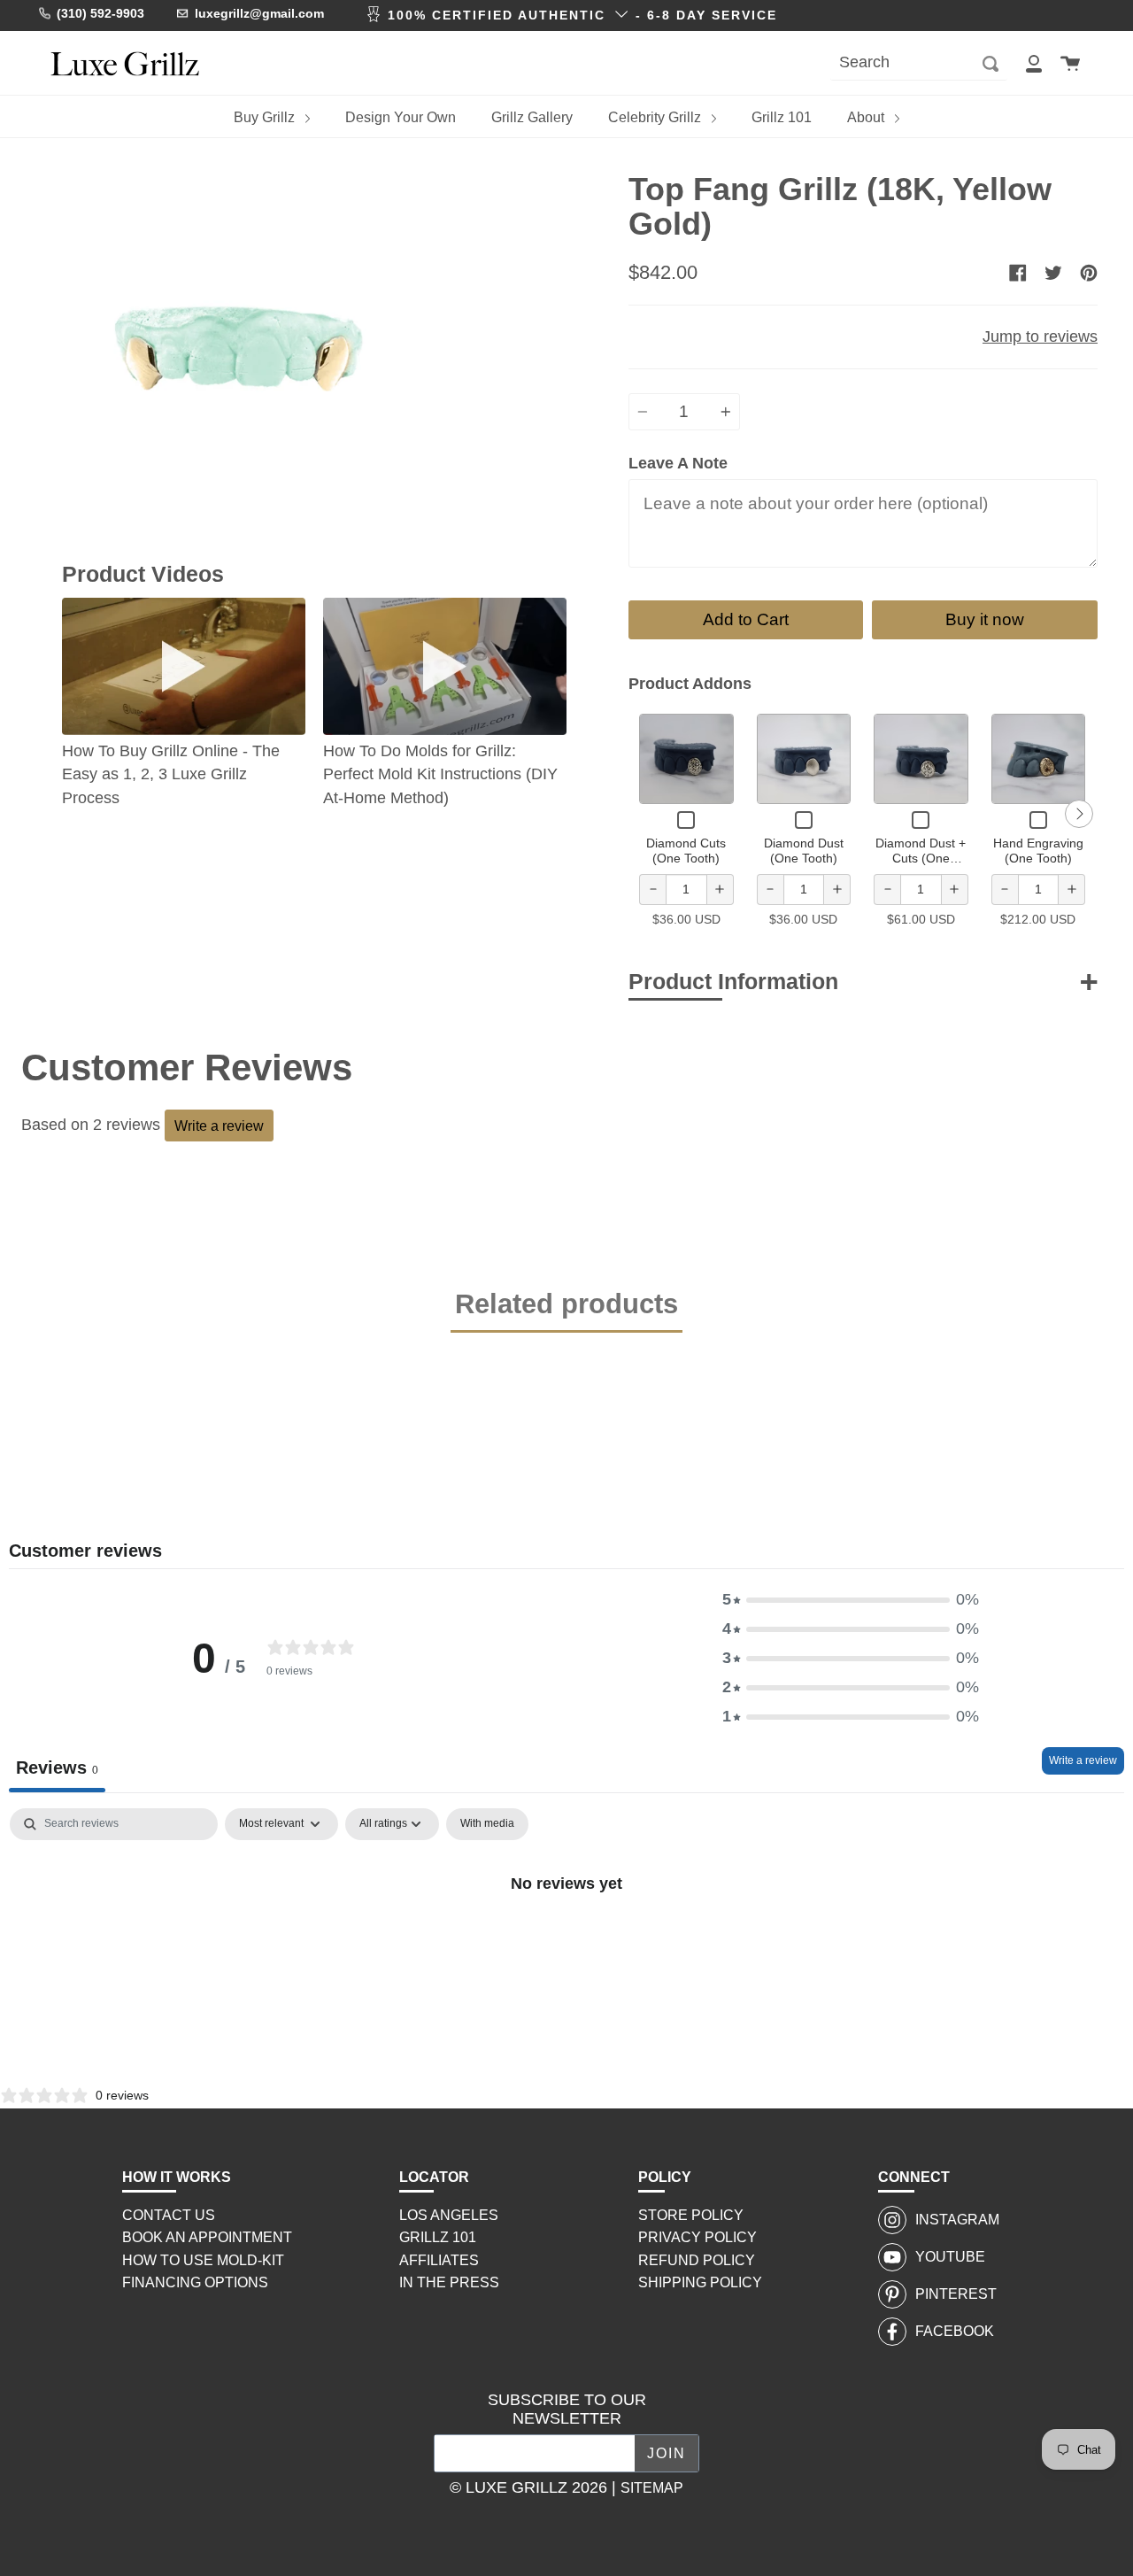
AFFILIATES (439, 2260)
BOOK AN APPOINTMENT (207, 2237)
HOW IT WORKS (177, 2177)
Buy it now (985, 619)
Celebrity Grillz (656, 117)
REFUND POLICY (697, 2260)
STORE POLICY (691, 2215)
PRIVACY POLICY (698, 2237)
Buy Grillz (266, 117)
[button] (851, 1600)
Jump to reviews (1040, 337)
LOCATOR (434, 2177)
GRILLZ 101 (438, 2237)
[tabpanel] (566, 1942)
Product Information (733, 981)
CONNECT (914, 2177)
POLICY (665, 2177)
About (867, 117)
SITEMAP (652, 2488)
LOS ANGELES (449, 2215)
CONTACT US (169, 2215)
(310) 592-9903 (100, 13)
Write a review (219, 1126)
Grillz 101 (782, 117)
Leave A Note (678, 463)
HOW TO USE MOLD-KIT (203, 2260)
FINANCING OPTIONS (195, 2282)
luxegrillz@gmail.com (259, 13)
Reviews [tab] (57, 1768)
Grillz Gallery (532, 117)
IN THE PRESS (449, 2282)
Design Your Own (401, 117)
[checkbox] (487, 1824)
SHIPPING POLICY (700, 2282)
